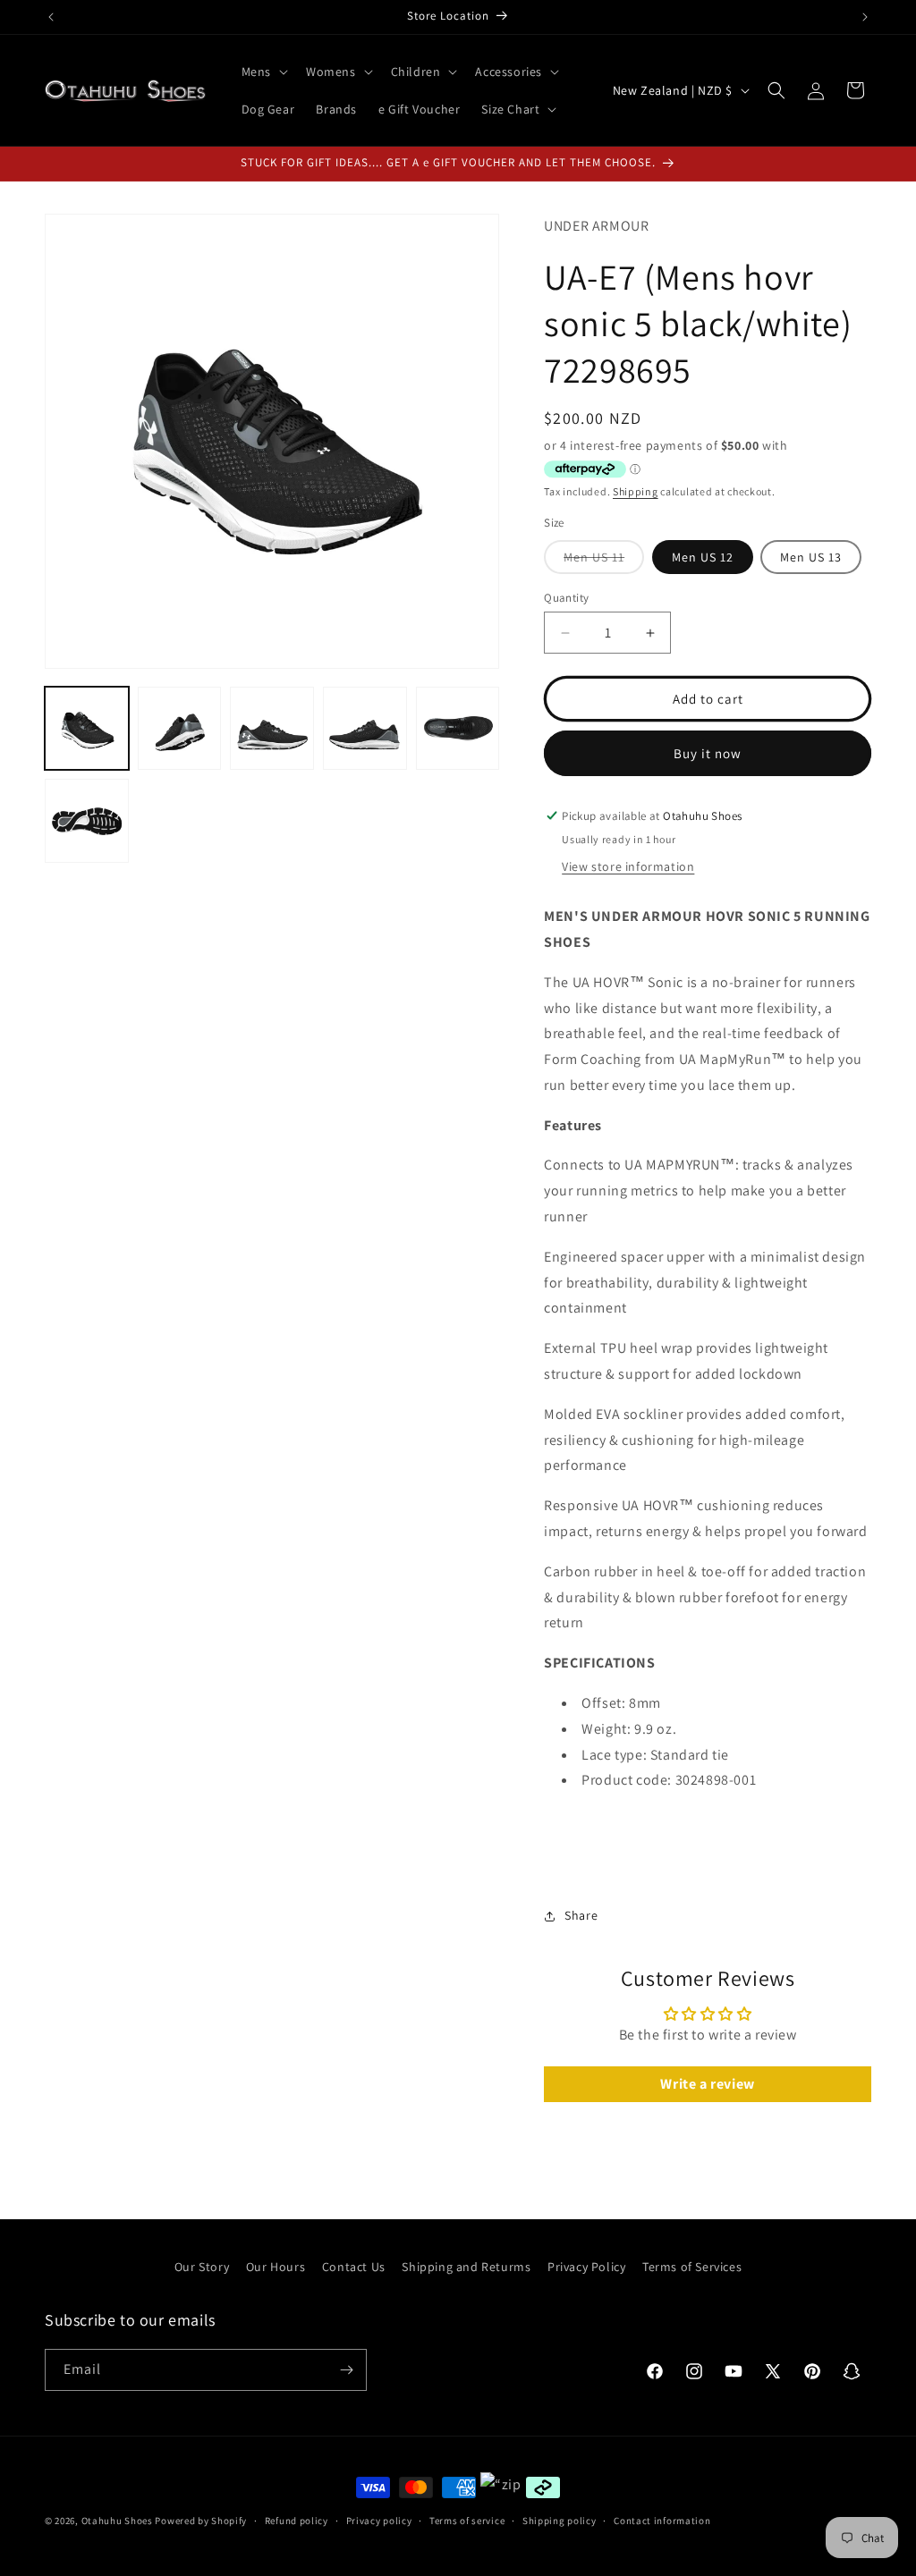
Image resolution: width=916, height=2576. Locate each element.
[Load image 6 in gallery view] (87, 821)
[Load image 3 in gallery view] (272, 729)
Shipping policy (560, 2521)
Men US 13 (811, 557)
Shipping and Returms (466, 2267)
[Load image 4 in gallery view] (365, 729)
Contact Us (354, 2267)
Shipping (636, 491)
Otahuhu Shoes (117, 2521)
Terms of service (467, 2521)
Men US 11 (604, 561)
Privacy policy (379, 2521)
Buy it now (708, 753)
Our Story (202, 2267)
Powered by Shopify (201, 2521)
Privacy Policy (586, 2267)
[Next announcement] (865, 17)
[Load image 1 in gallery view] (87, 729)
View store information (628, 866)
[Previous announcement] (51, 17)
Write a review (707, 2084)
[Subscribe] (346, 2370)
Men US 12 (703, 557)
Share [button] (581, 1915)
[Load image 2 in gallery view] (180, 729)
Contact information (662, 2521)
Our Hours (276, 2267)
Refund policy (297, 2521)
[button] (263, 72)
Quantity (566, 598)
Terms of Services (692, 2267)
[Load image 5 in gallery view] (458, 729)
